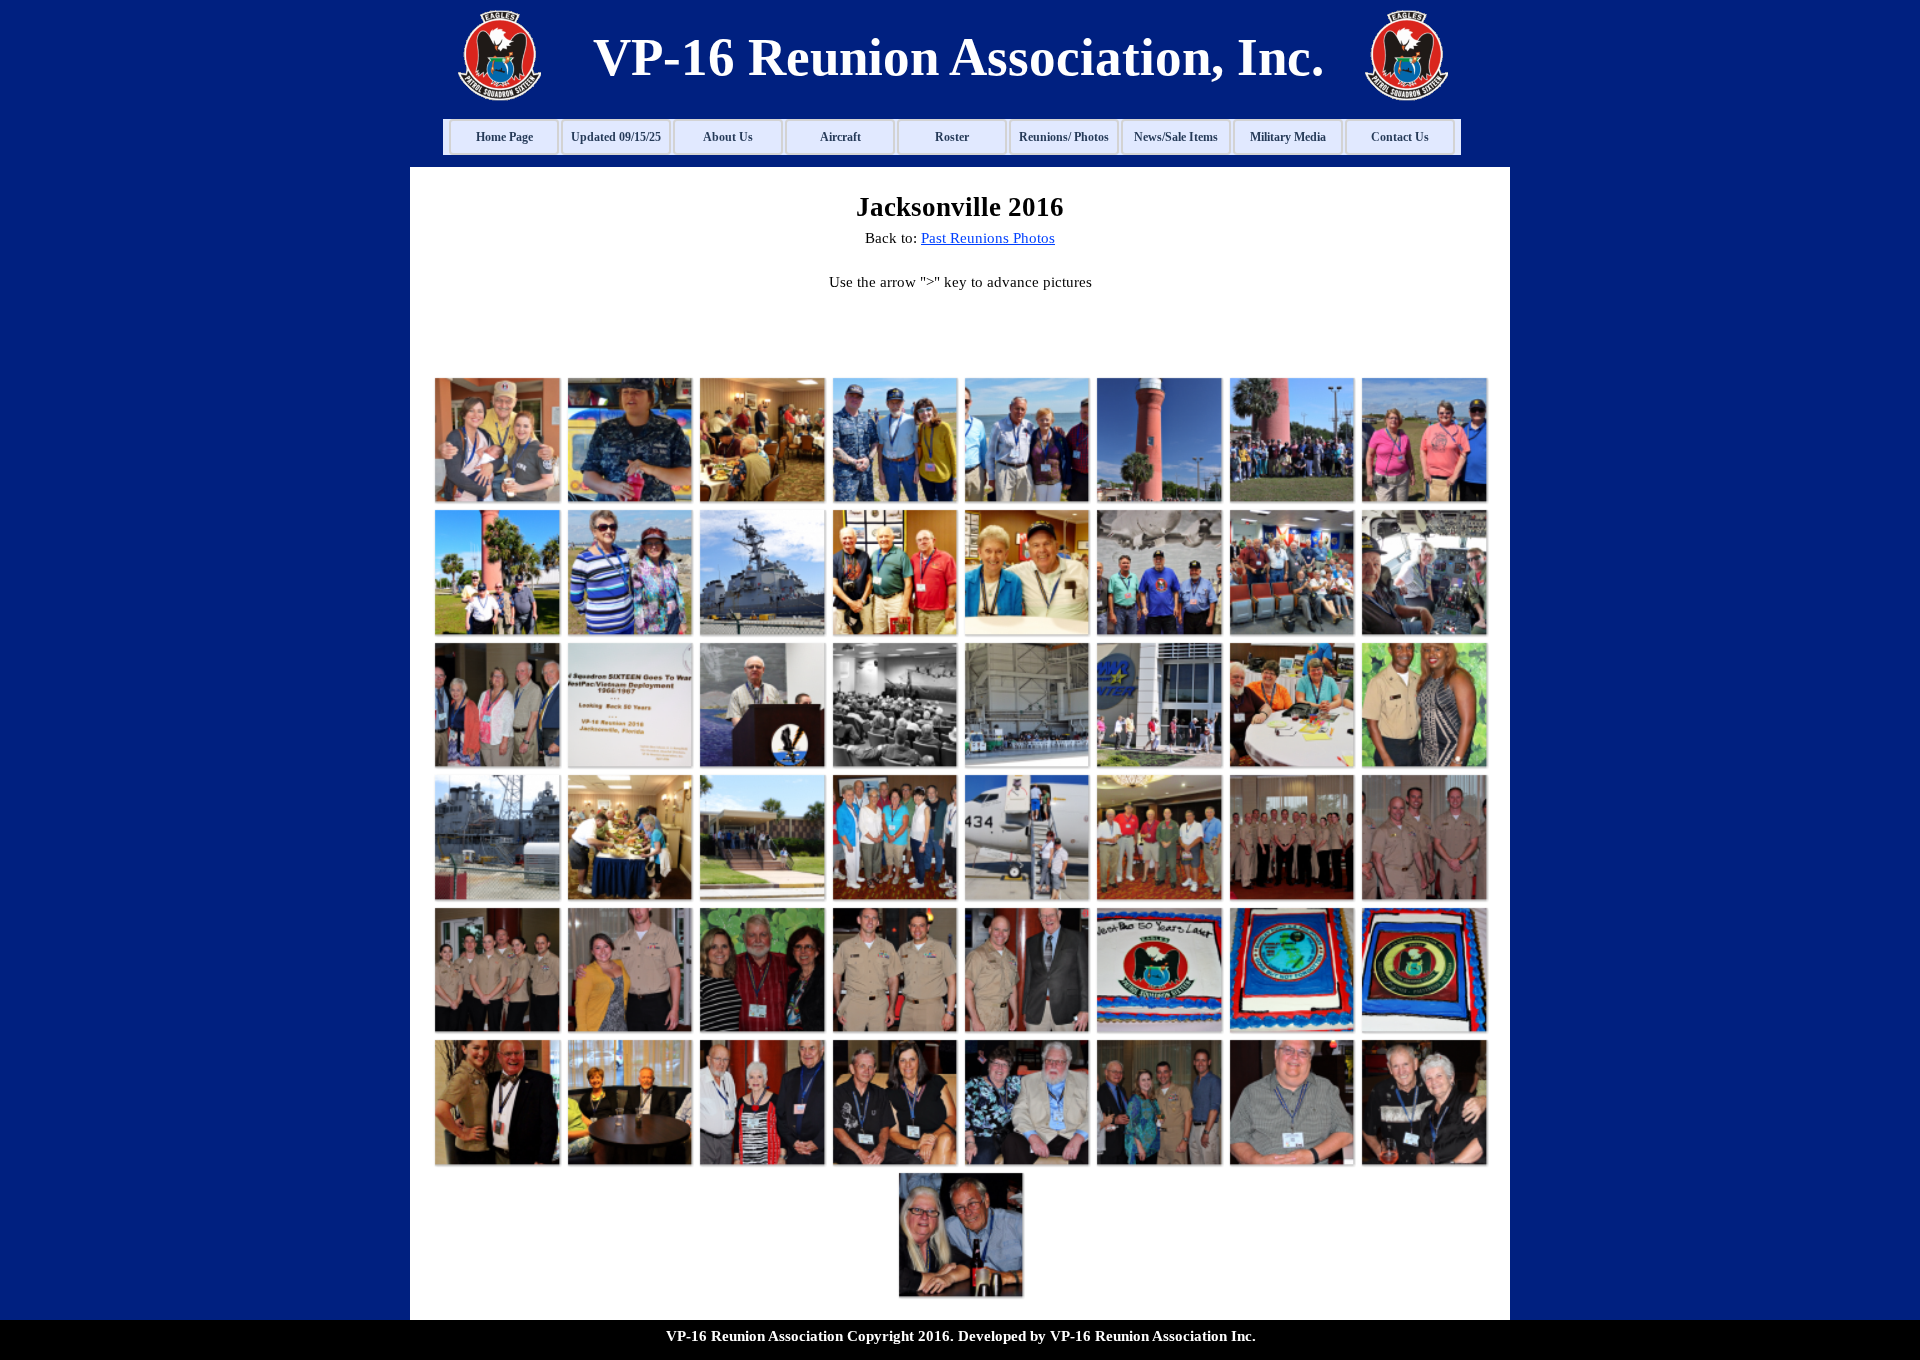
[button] (496, 439)
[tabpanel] (953, 57)
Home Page (504, 137)
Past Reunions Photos (988, 238)
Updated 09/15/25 (616, 137)
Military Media (1288, 137)
